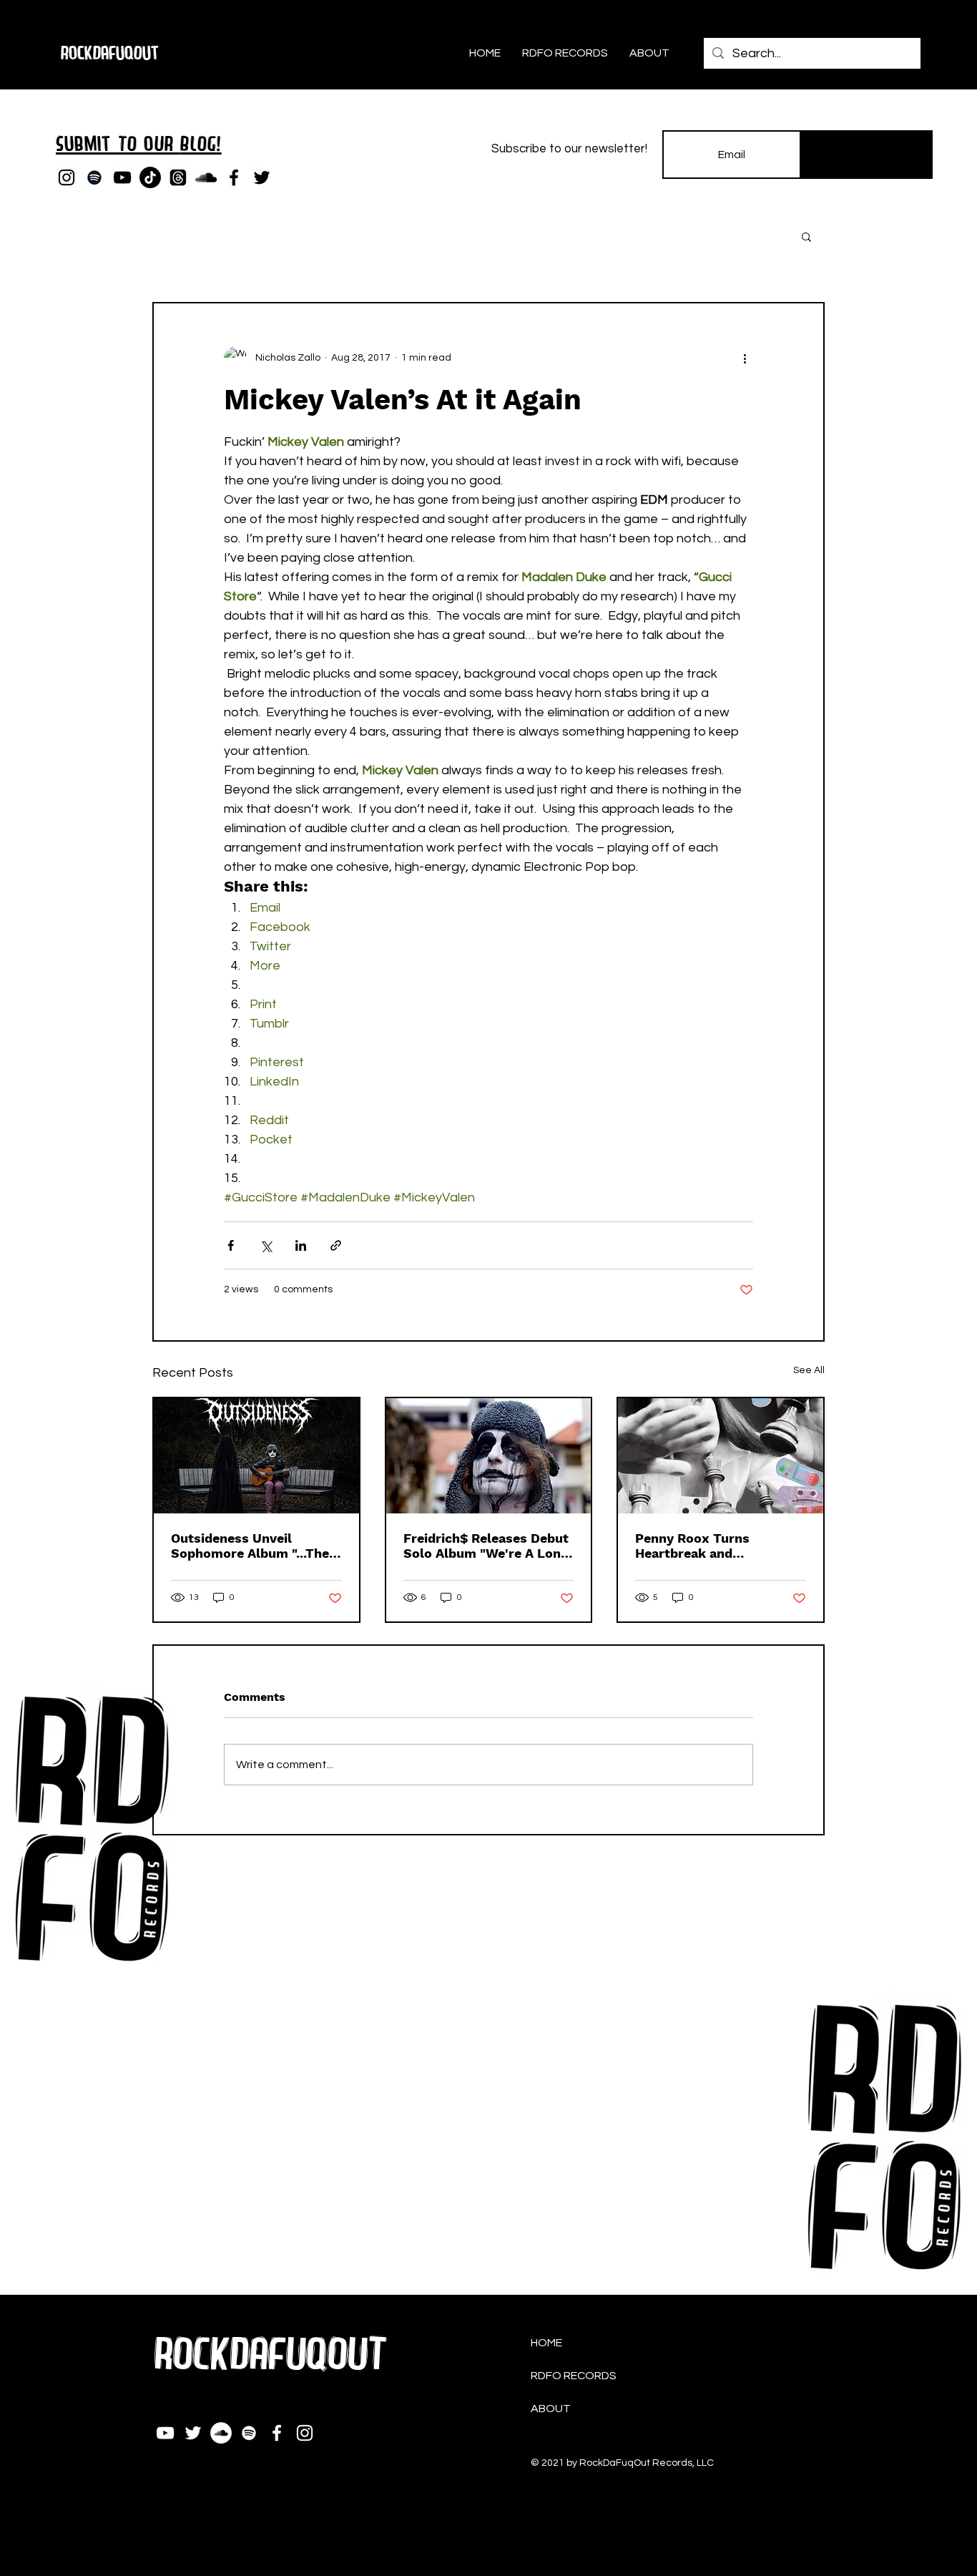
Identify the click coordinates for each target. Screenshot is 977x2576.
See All (809, 1370)
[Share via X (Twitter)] (266, 1245)
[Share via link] (336, 1245)
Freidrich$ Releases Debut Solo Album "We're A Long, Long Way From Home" (487, 1546)
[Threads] (178, 177)
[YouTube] (122, 177)
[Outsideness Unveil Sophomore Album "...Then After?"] (256, 1456)
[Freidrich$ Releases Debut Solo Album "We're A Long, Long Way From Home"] (489, 1456)
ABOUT (551, 2409)
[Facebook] (234, 177)
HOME (546, 2343)
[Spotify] (94, 177)
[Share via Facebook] (231, 1245)
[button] (806, 236)
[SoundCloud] (206, 177)
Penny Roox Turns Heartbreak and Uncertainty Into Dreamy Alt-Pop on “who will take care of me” (718, 1546)
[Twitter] (262, 177)
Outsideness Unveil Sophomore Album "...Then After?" (254, 1546)
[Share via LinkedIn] (301, 1245)
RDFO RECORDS (574, 2376)
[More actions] (745, 358)
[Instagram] (67, 177)
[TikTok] (150, 177)
